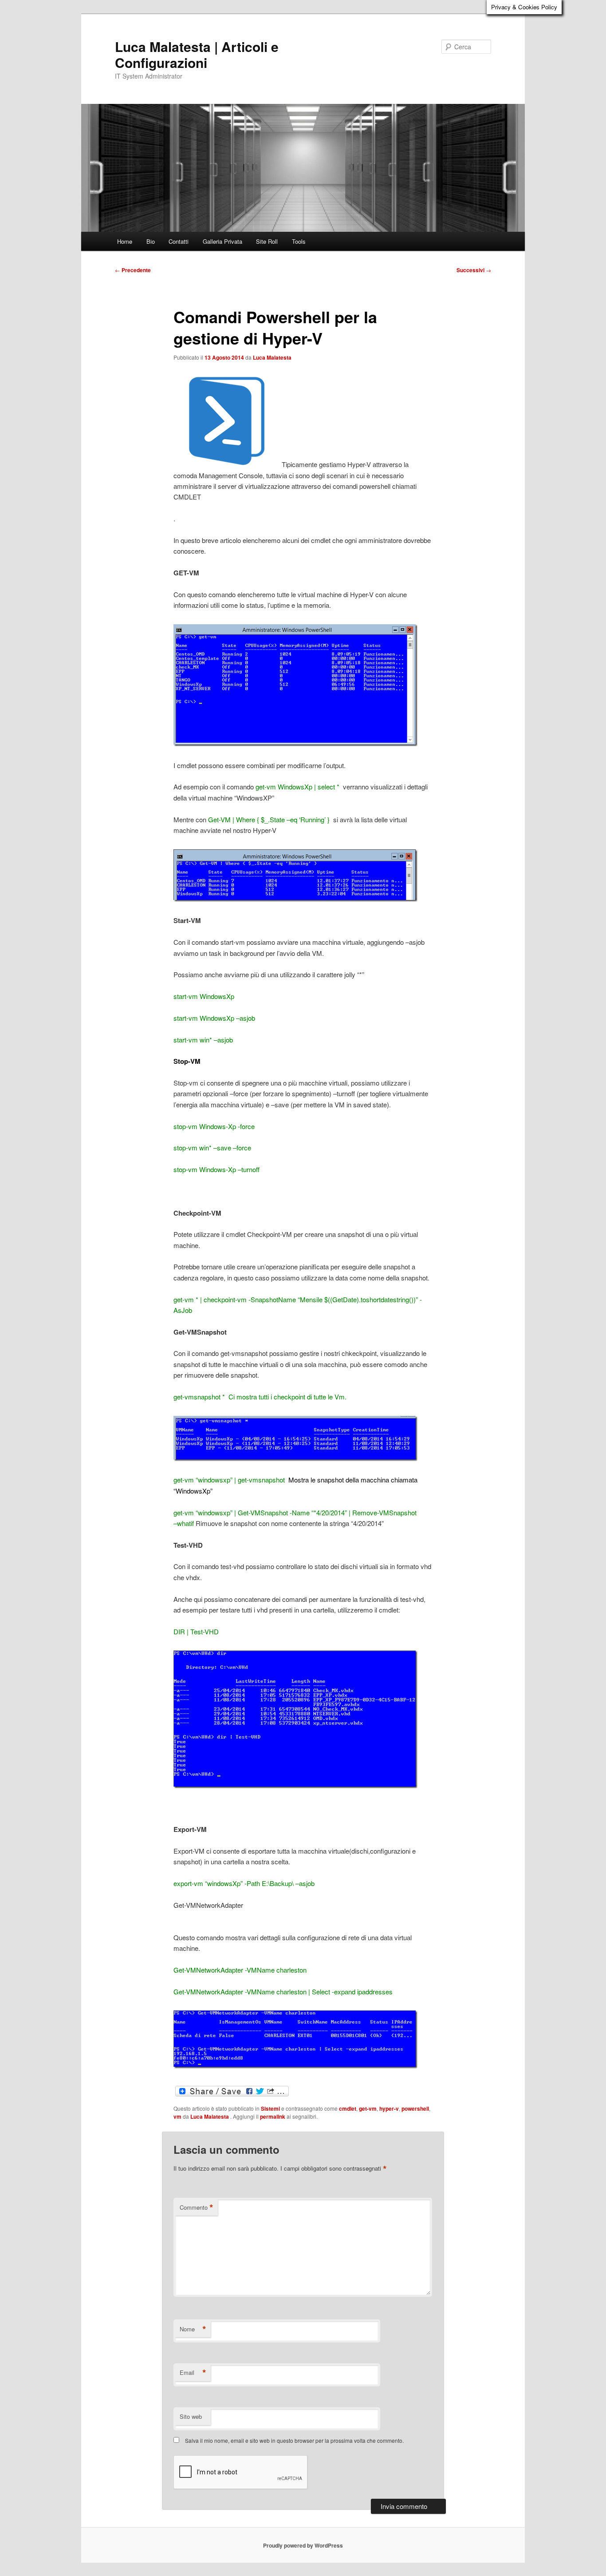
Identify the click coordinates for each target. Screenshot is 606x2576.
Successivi (474, 270)
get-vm (368, 2108)
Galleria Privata (222, 241)
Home (125, 241)
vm (177, 2116)
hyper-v (389, 2108)
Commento (197, 2207)
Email (193, 2373)
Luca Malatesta (272, 357)
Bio (151, 241)
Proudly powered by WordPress (303, 2545)
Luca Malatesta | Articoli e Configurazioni (197, 54)
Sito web (191, 2416)
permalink (273, 2116)
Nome (193, 2329)
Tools (299, 241)
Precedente (133, 270)
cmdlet (348, 2108)
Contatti (179, 241)
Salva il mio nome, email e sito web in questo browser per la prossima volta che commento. (294, 2440)
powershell (415, 2108)
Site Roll (267, 241)
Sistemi (270, 2108)
